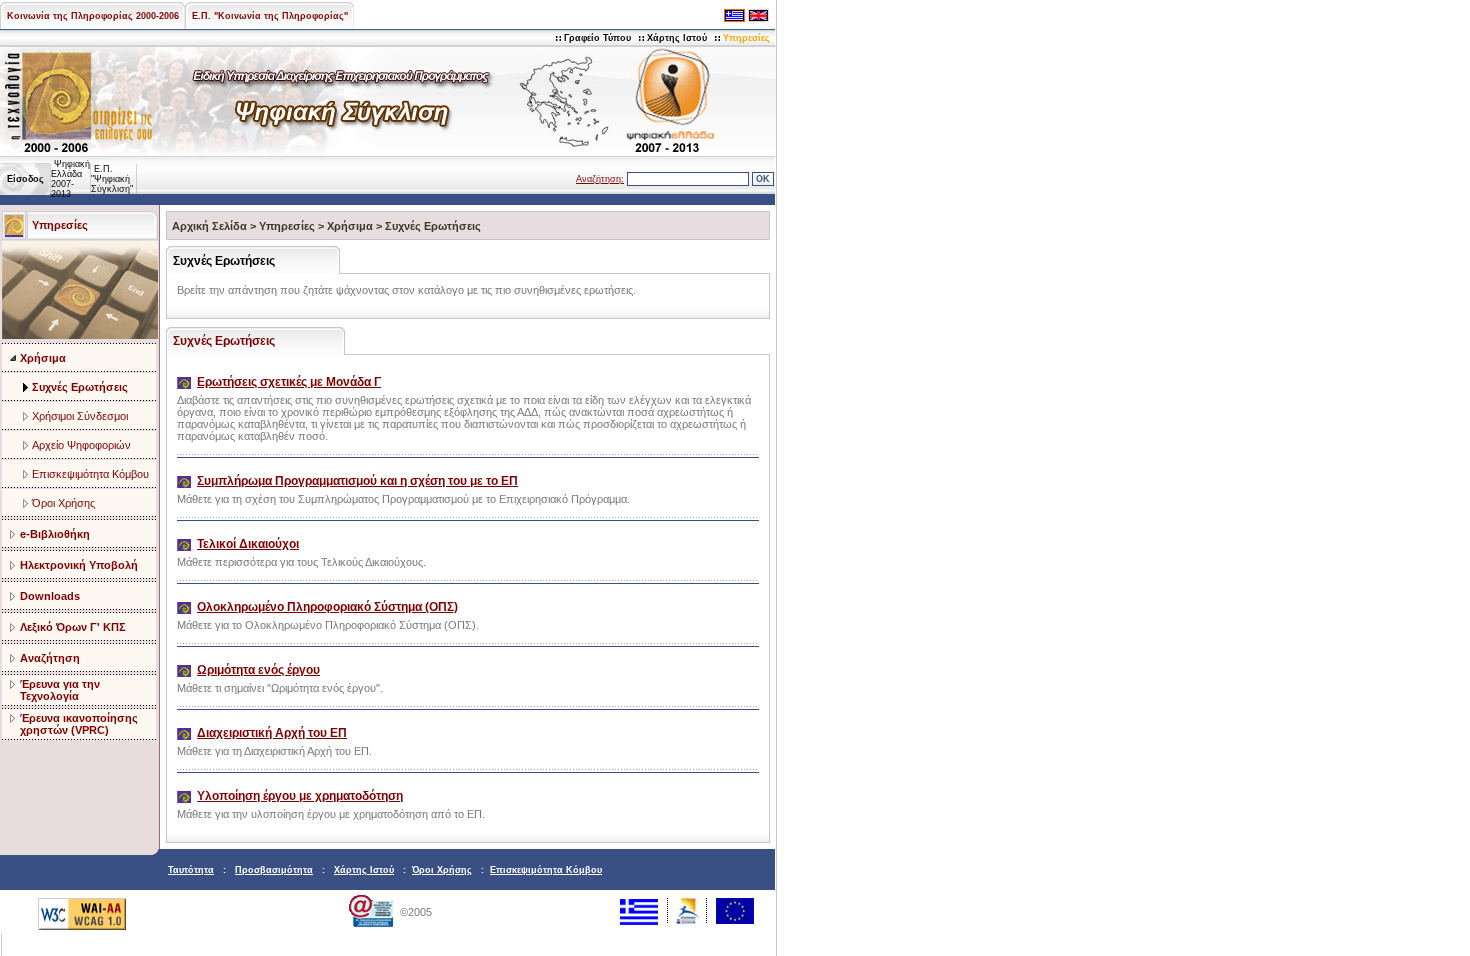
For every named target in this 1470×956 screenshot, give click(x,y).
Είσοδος (25, 179)
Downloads (50, 596)
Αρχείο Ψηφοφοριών (81, 445)
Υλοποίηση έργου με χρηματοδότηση (300, 796)
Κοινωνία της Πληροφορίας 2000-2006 (93, 16)
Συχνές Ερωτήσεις (80, 387)
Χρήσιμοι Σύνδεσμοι (80, 416)
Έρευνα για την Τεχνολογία (60, 690)
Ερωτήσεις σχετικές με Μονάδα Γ (289, 382)
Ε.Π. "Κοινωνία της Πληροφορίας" (270, 16)
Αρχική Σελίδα (209, 226)
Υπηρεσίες (746, 38)
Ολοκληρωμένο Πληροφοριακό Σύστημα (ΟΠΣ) (327, 607)
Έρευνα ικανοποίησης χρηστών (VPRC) (79, 724)
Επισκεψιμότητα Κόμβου (90, 474)
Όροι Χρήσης (63, 503)
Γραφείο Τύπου (597, 38)
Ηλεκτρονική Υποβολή (79, 565)
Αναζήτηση (50, 658)
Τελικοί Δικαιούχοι (248, 544)
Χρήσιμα (43, 358)
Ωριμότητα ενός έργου (258, 670)
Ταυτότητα (191, 870)
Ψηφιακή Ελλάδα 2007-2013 (70, 179)
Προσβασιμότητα (274, 870)
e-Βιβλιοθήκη (55, 534)
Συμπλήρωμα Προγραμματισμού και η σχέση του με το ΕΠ (357, 481)
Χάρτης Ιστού (677, 38)
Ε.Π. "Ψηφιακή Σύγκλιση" (112, 179)
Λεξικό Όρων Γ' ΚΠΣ (73, 627)
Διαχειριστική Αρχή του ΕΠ (272, 733)
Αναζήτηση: (600, 179)
